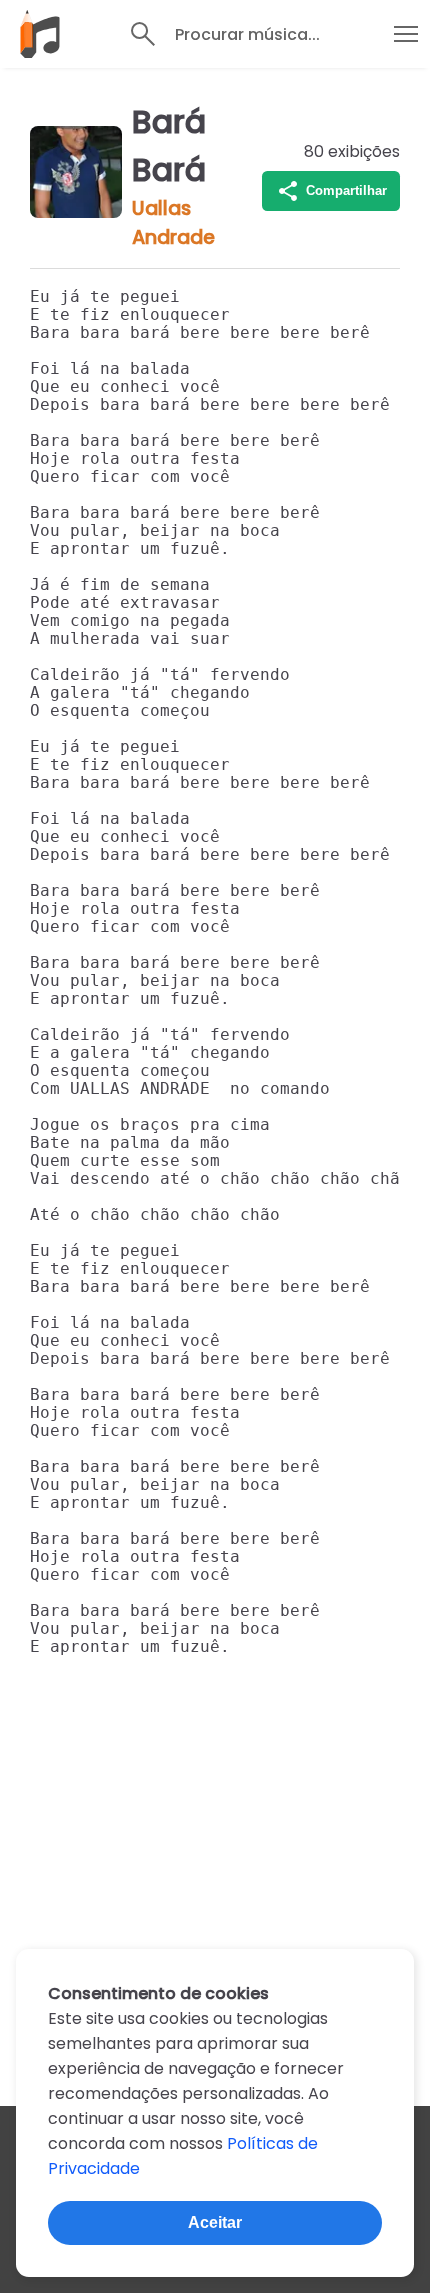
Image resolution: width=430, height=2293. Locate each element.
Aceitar (215, 2222)
